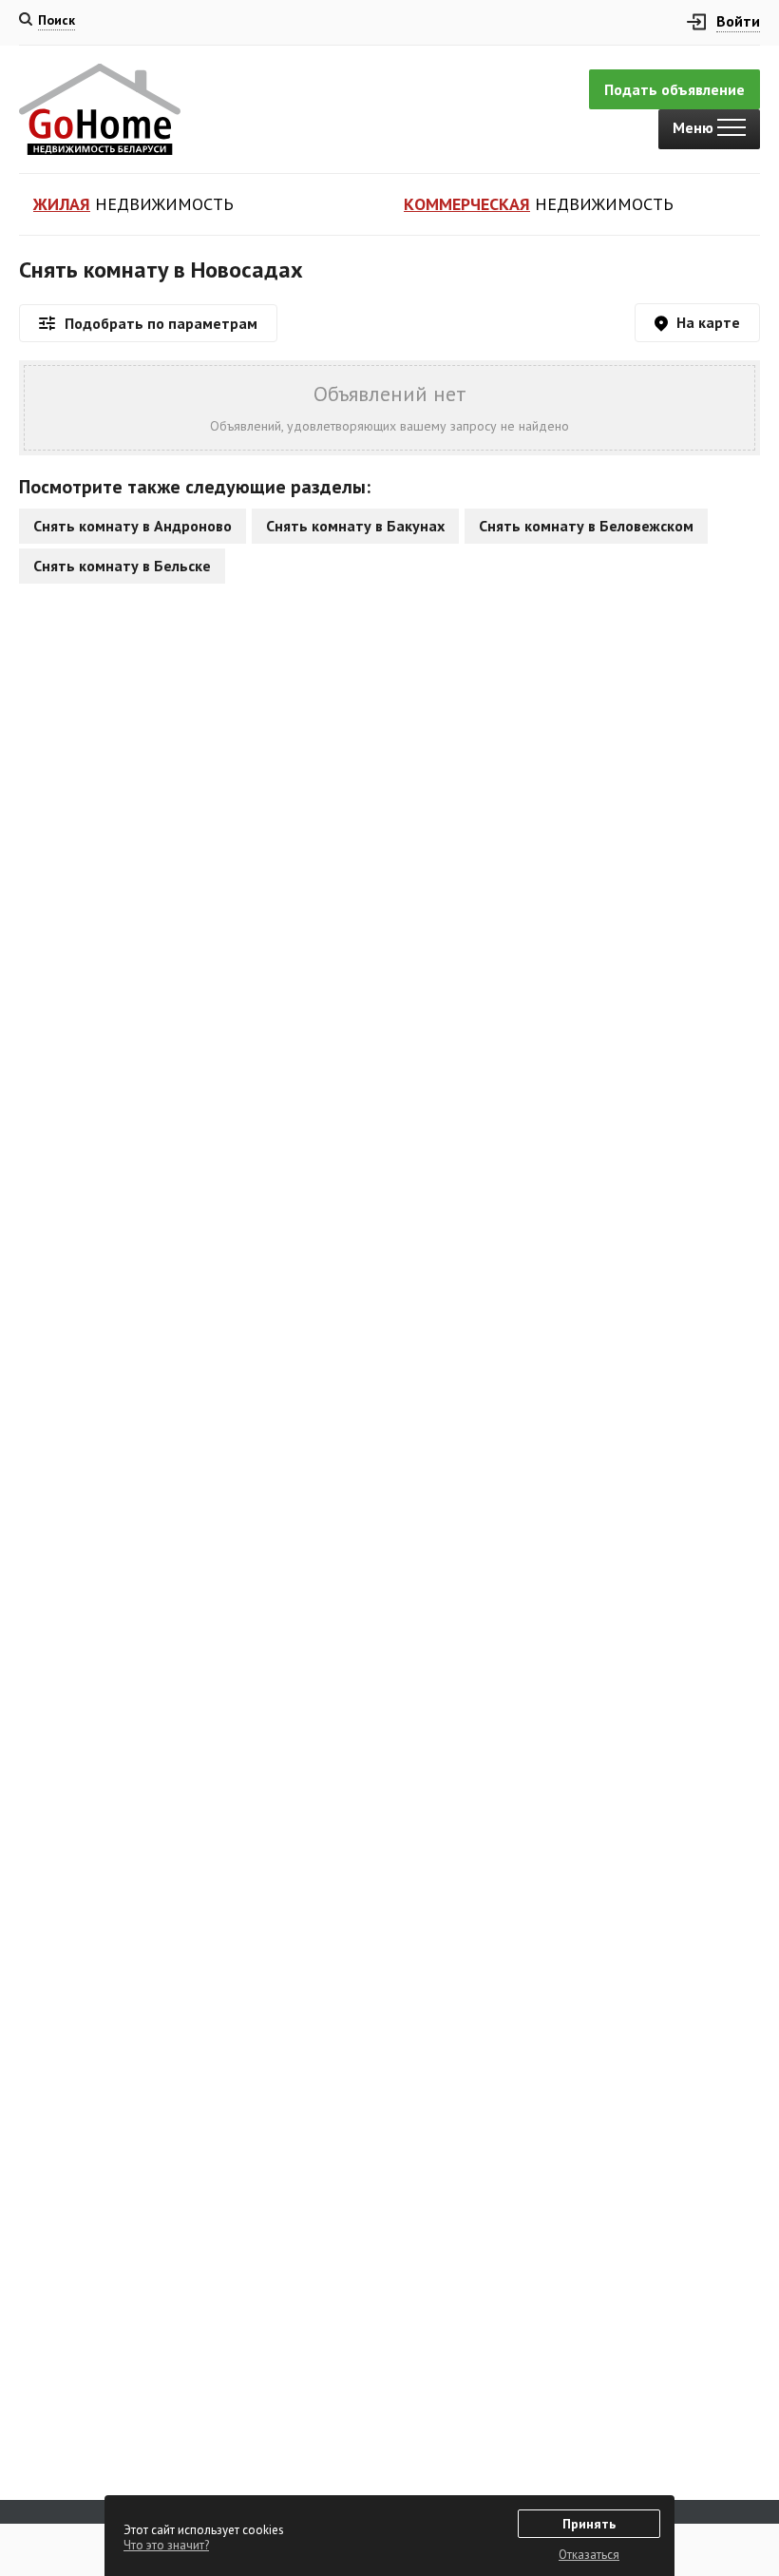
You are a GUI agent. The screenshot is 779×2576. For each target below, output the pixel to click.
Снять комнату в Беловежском (586, 526)
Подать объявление (674, 89)
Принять (589, 2524)
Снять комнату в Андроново (133, 526)
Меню (695, 127)
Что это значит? (166, 2545)
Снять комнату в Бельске (122, 566)
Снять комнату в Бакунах (355, 526)
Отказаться (589, 2555)
